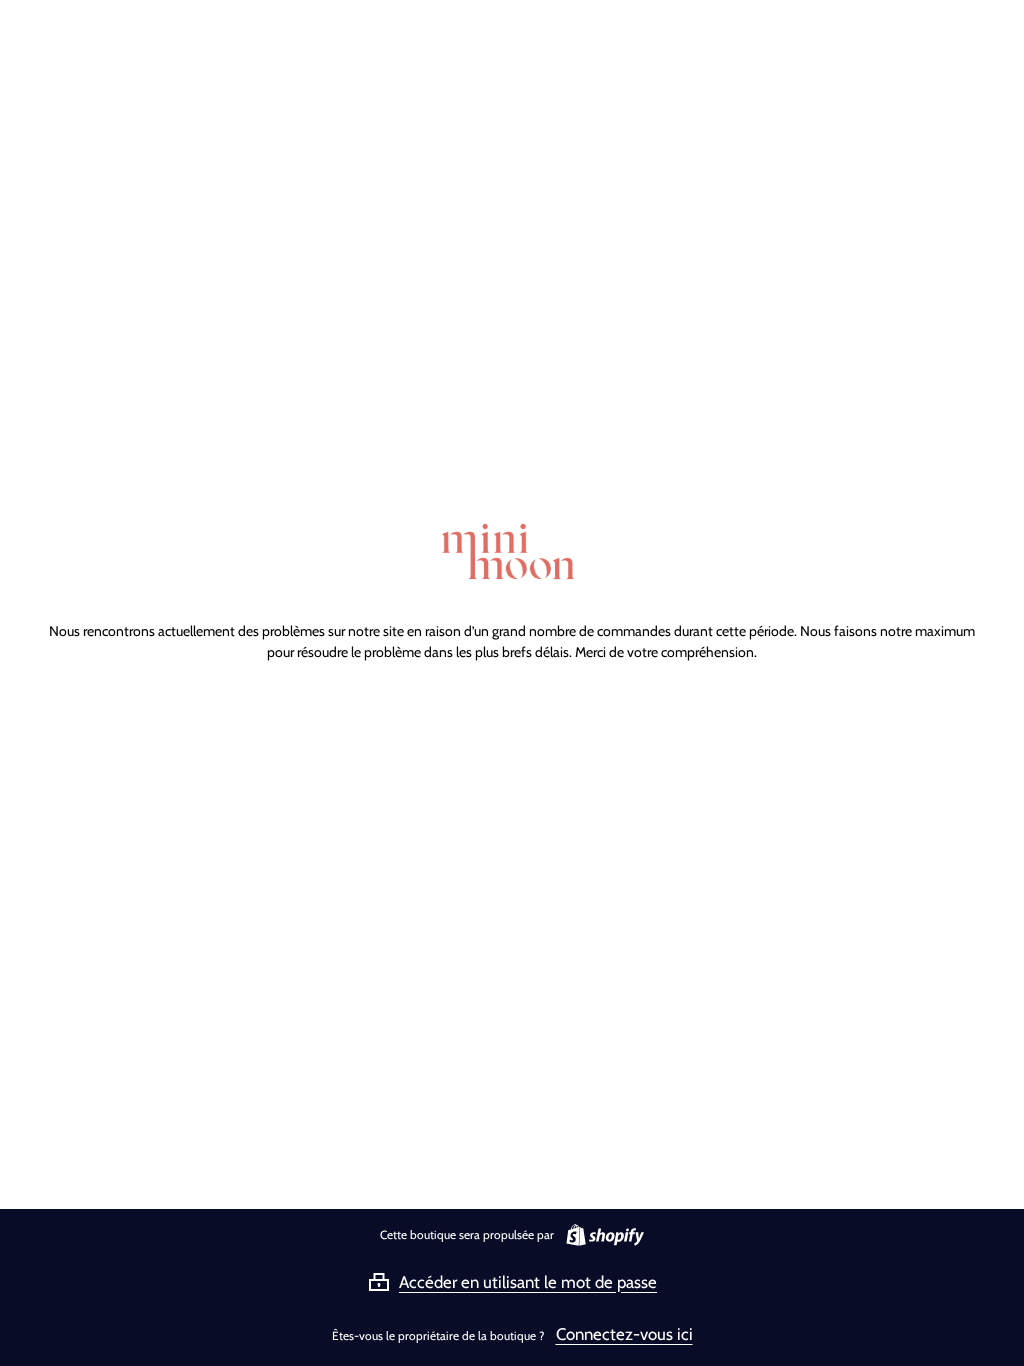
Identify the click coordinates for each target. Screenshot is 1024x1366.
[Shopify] (601, 1235)
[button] (512, 1282)
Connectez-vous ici (624, 1334)
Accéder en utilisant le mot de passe (528, 1282)
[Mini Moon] (512, 554)
